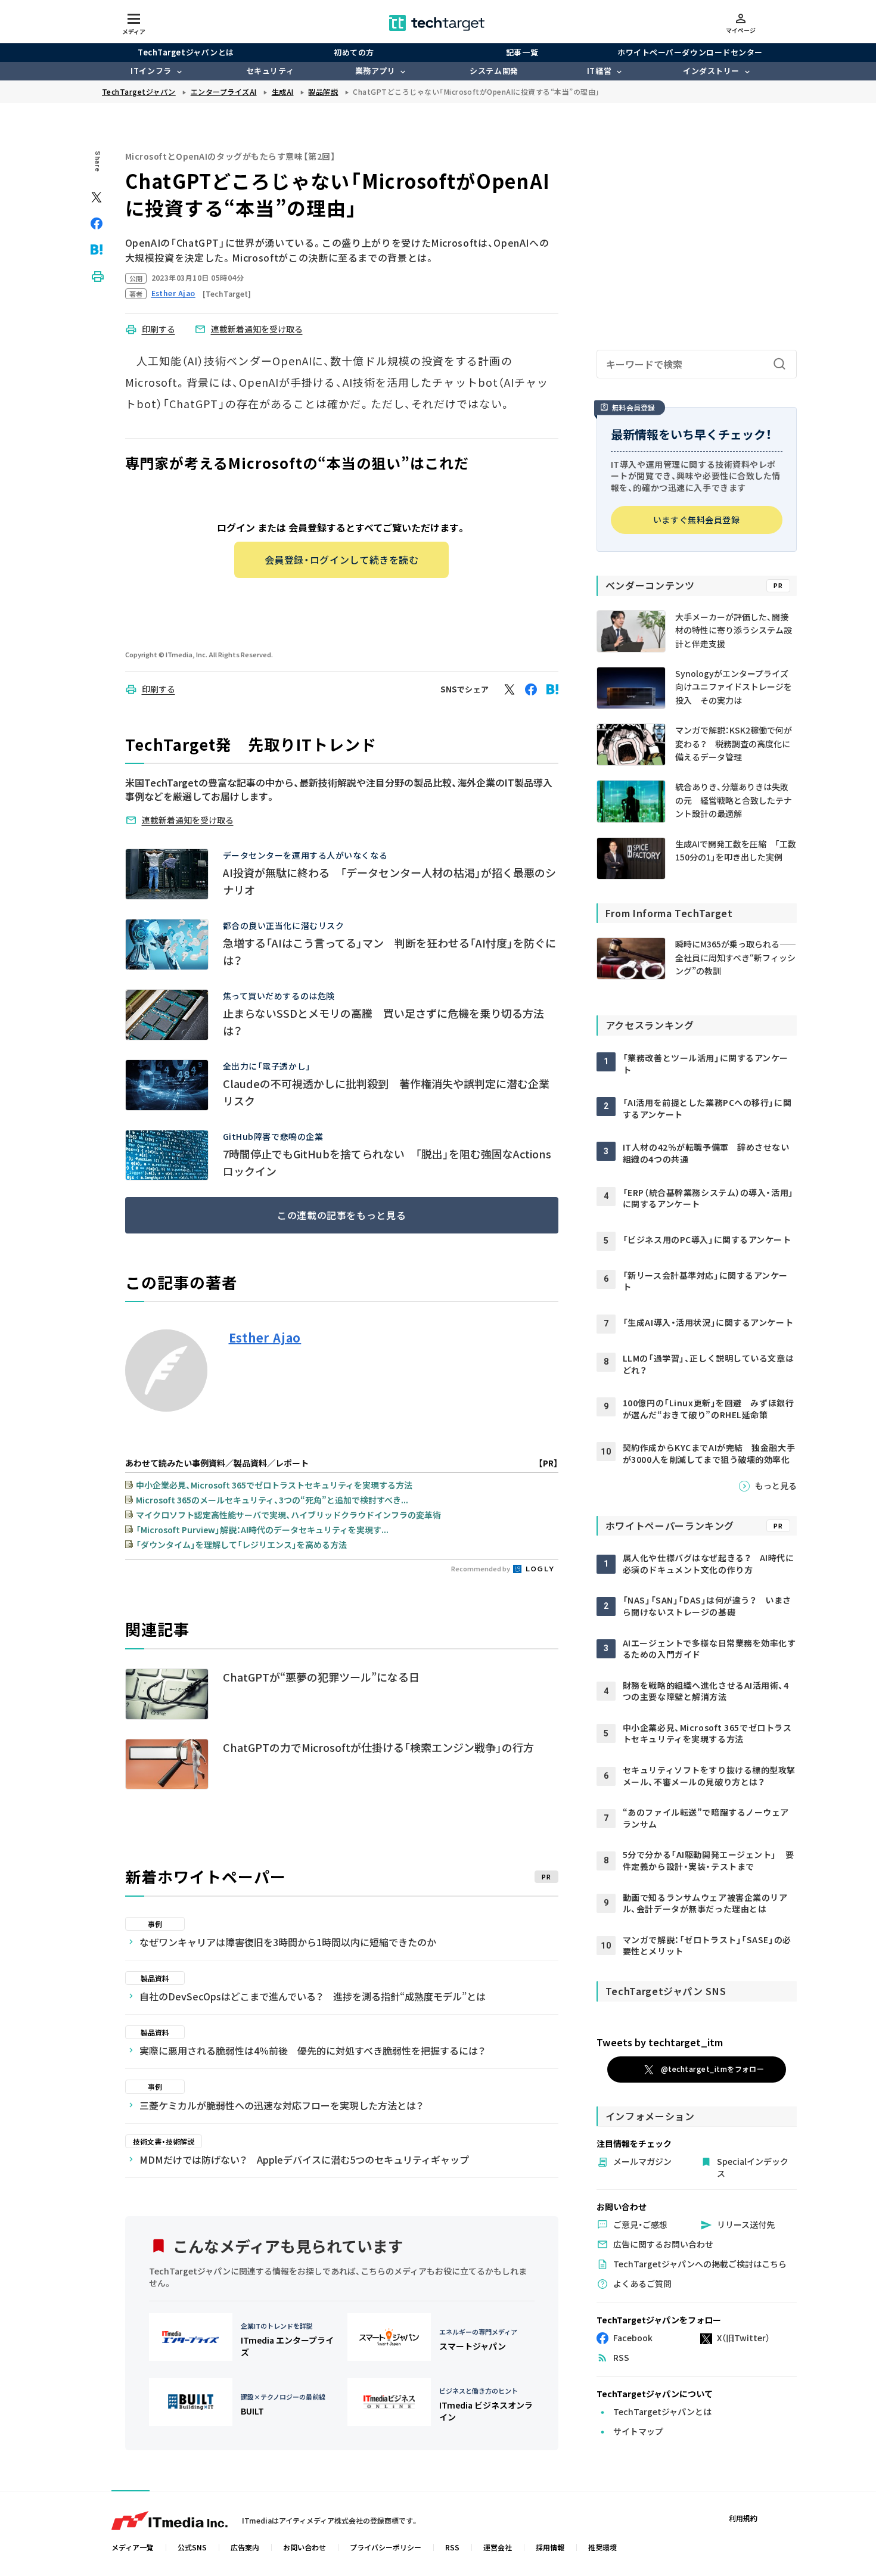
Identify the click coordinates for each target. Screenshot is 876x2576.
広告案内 (245, 2547)
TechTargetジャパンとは (186, 52)
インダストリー (711, 71)
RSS (452, 2547)
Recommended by (481, 1568)
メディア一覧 (133, 2547)
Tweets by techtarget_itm (660, 2042)
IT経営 (599, 71)
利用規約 (743, 2518)
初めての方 (354, 52)
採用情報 (550, 2547)
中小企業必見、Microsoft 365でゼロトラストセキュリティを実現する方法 (274, 1485)
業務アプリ (375, 71)
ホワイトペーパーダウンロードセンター (690, 52)
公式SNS (192, 2547)
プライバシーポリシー (386, 2547)
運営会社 (498, 2547)
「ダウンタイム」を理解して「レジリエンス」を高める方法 (241, 1545)
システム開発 (494, 71)
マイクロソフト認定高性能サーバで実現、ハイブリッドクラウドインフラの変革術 (288, 1515)
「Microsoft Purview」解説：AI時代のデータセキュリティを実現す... (262, 1530)
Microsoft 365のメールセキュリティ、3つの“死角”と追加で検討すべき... (272, 1500)
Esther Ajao (265, 1338)
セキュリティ (270, 71)
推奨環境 (602, 2547)
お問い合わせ (305, 2547)
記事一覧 (522, 52)
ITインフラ (151, 71)
